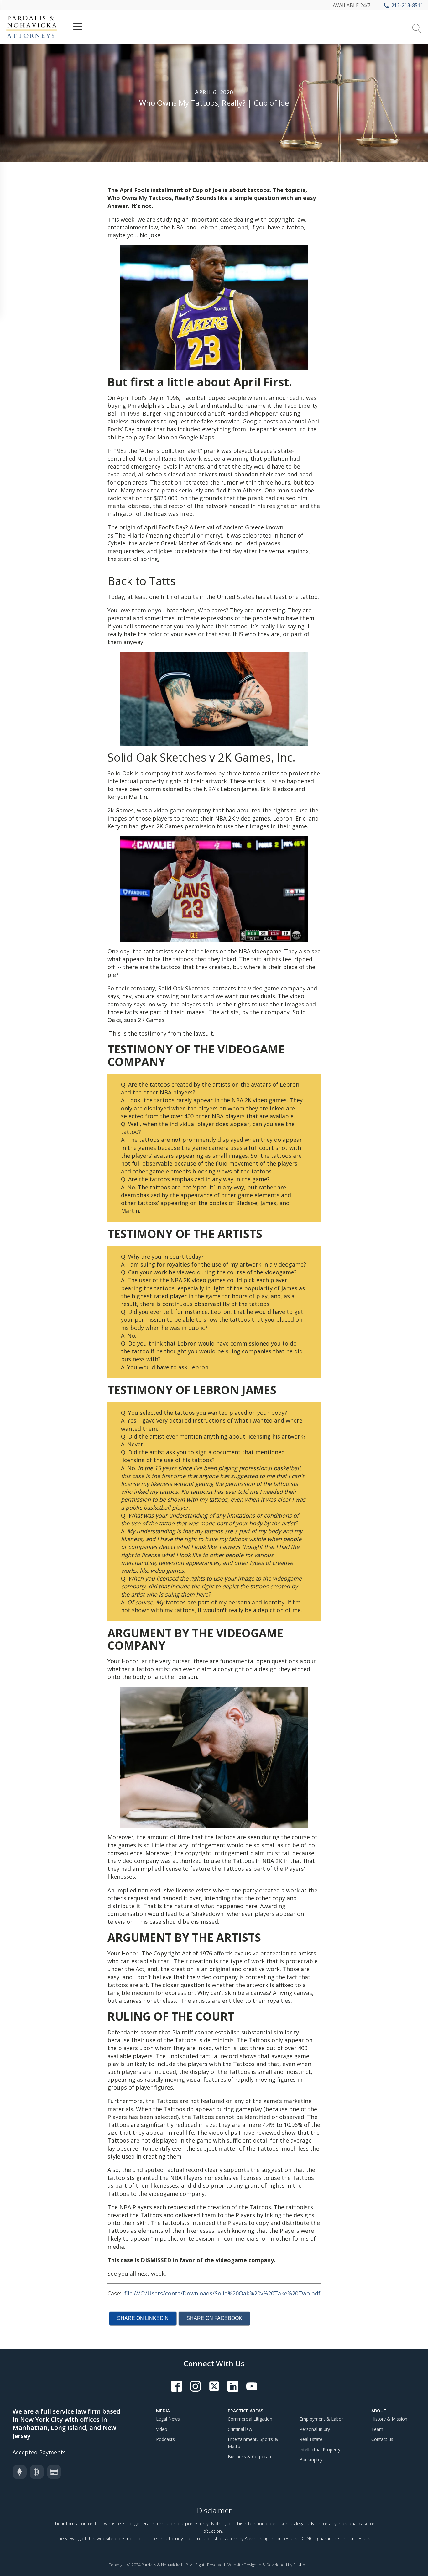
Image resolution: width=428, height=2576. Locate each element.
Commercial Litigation (250, 2419)
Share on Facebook (214, 2318)
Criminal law (240, 2429)
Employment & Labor (321, 2419)
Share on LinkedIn (143, 2318)
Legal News (168, 2419)
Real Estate (311, 2439)
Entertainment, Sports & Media (253, 2443)
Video (162, 2429)
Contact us (382, 2439)
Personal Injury (315, 2429)
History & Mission (389, 2419)
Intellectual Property (320, 2450)
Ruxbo (299, 2565)
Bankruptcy (311, 2460)
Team (377, 2429)
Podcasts (165, 2439)
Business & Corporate (250, 2456)
